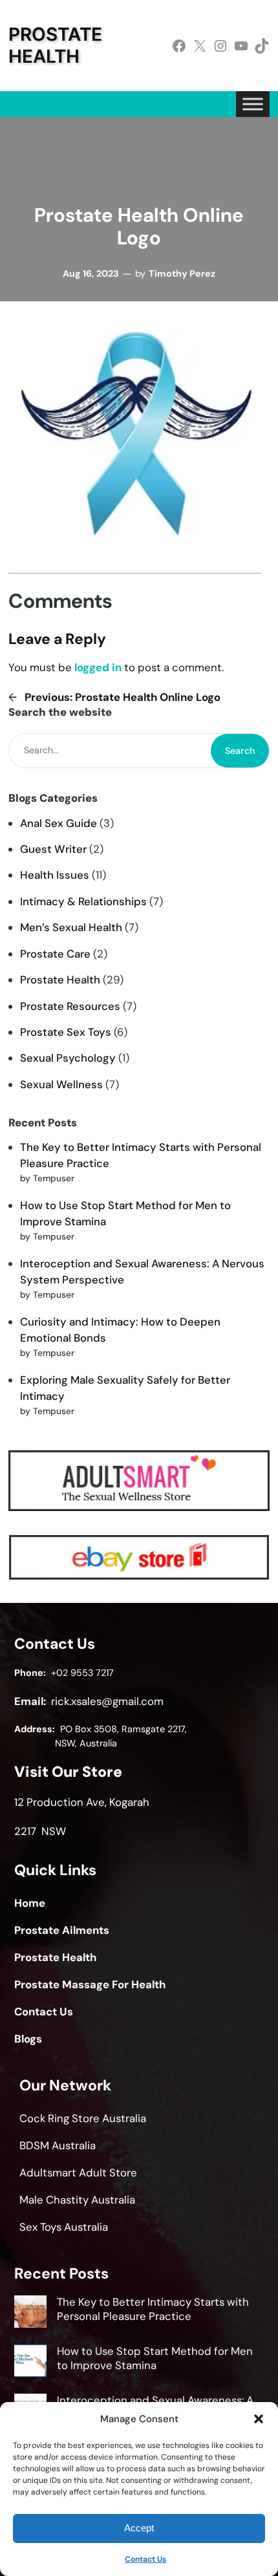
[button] (259, 2419)
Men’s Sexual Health (71, 927)
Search (240, 751)
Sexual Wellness (61, 1084)
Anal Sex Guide (59, 823)
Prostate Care (55, 954)
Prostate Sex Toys (66, 1032)
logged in (98, 667)
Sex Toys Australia (64, 2227)
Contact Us (145, 2559)
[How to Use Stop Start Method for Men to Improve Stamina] (30, 2363)
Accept (139, 2528)
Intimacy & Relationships (83, 901)
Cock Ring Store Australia (83, 2118)
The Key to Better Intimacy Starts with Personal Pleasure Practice (153, 2309)
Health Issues (55, 875)
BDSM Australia (58, 2145)
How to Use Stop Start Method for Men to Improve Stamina (155, 2358)
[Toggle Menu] (253, 104)
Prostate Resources (70, 1006)
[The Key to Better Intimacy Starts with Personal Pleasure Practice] (30, 2313)
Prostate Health (55, 45)
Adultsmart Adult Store (78, 2173)
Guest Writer (53, 849)
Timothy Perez (182, 274)
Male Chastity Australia (77, 2200)
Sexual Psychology (68, 1058)
